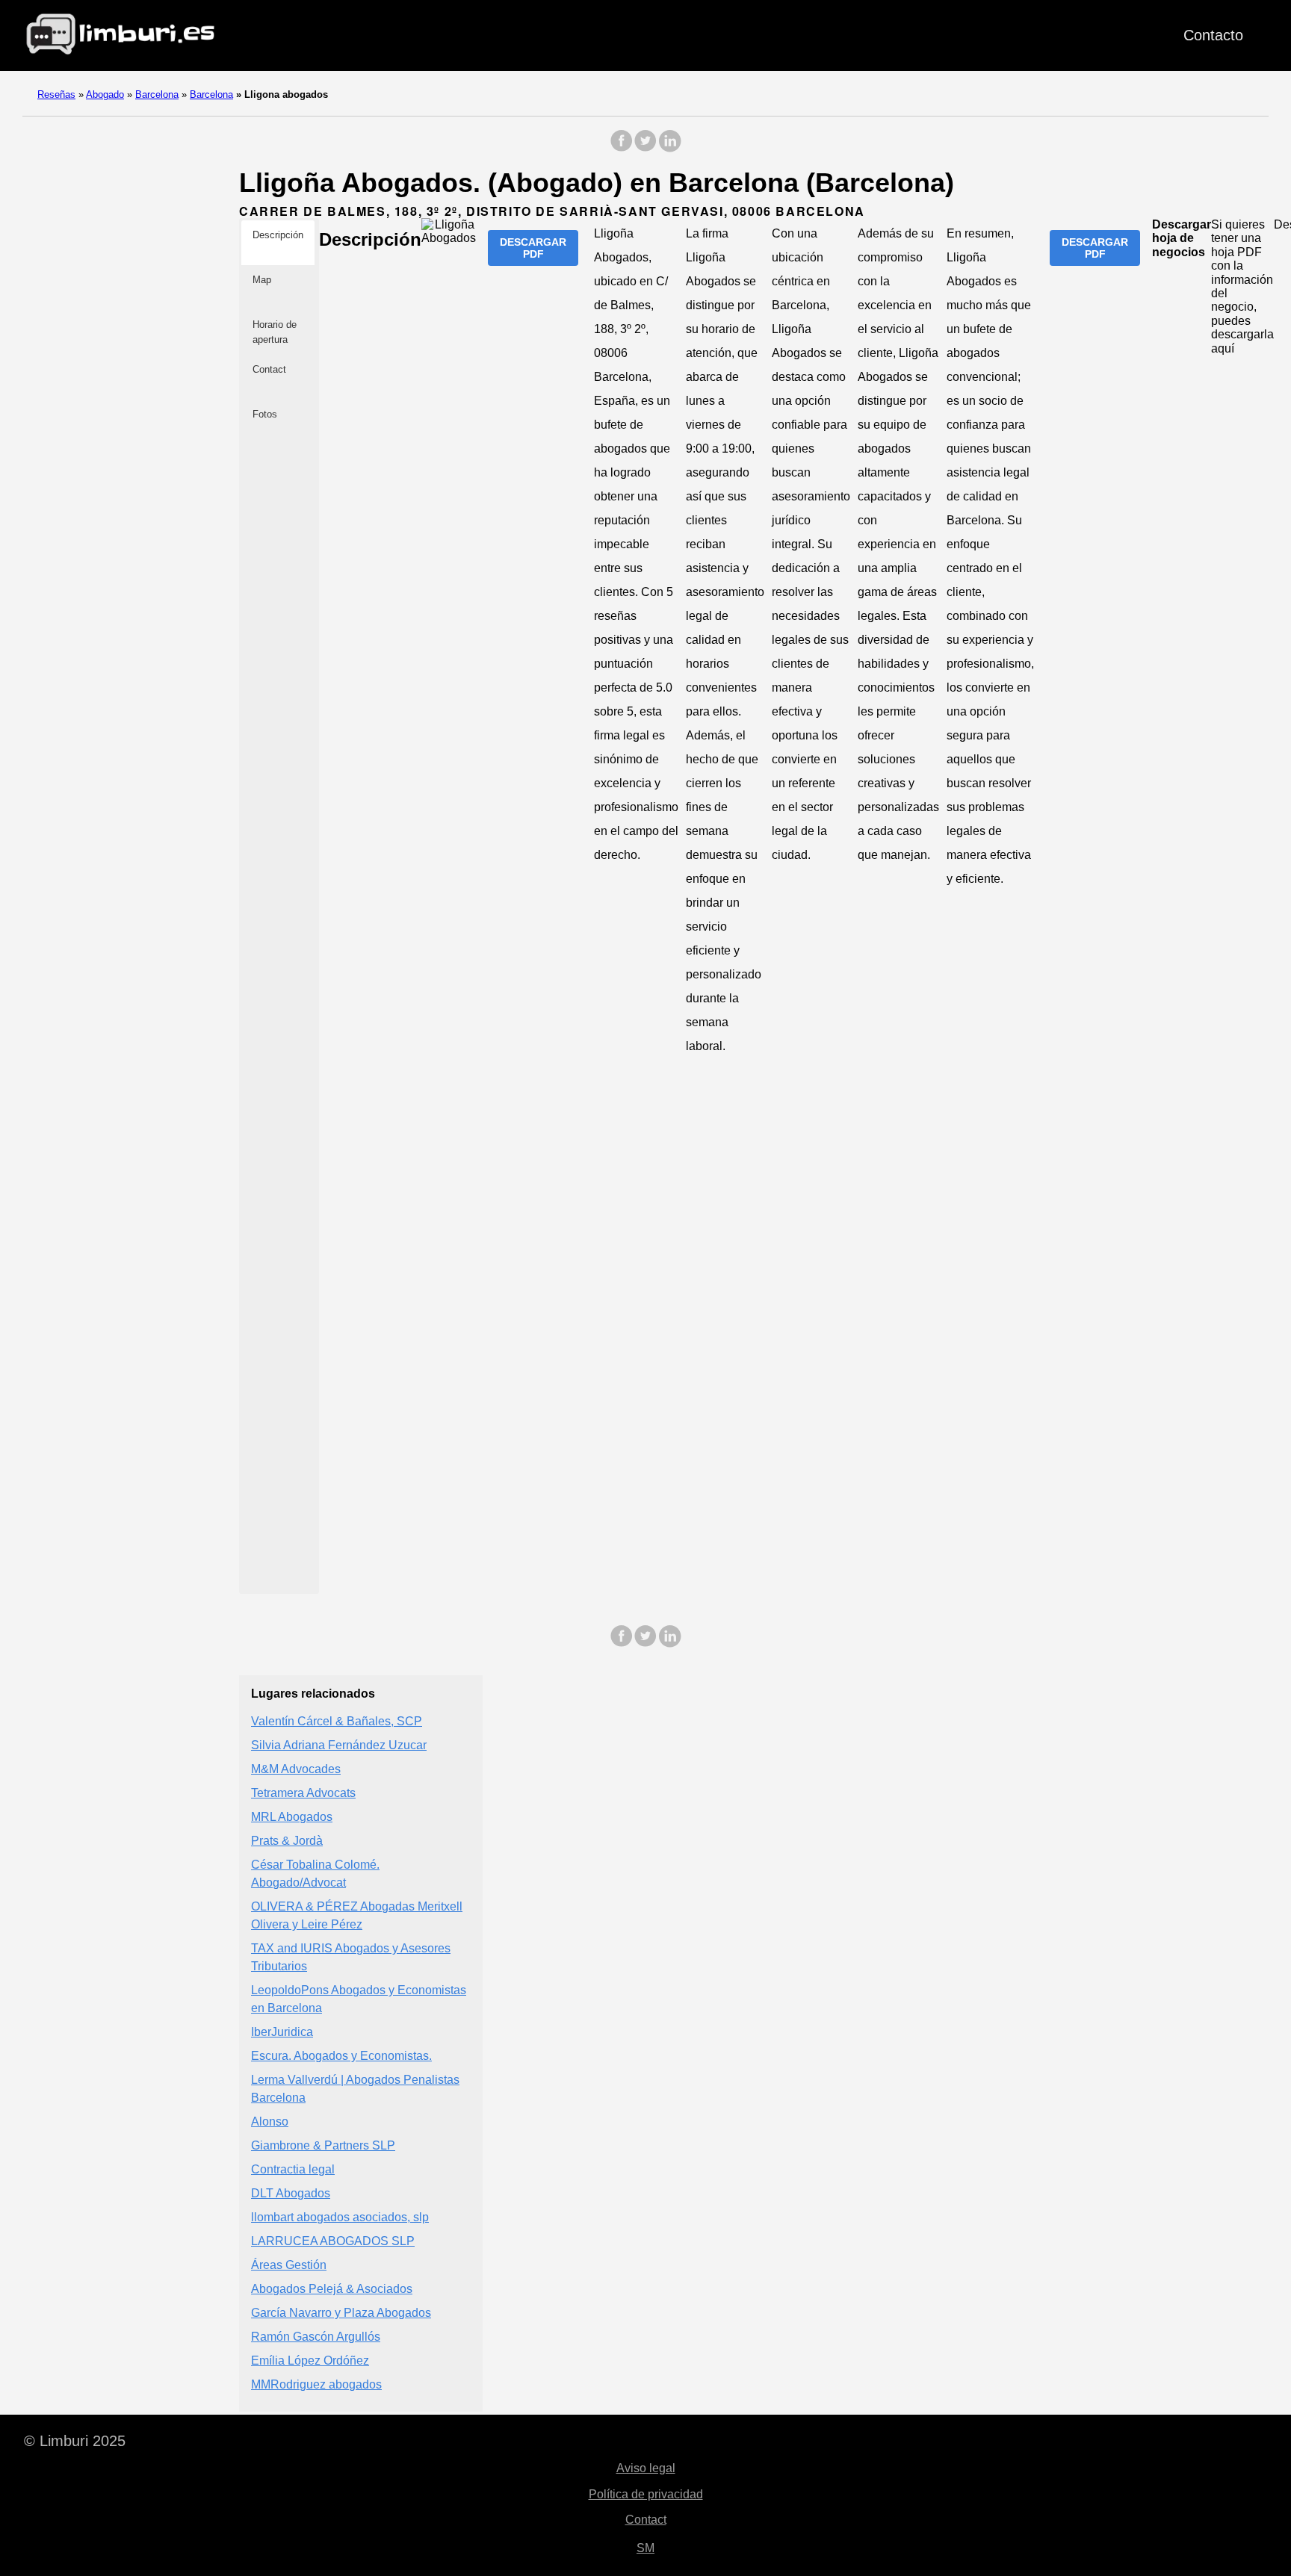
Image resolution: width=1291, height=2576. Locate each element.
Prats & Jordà (287, 1841)
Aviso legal (646, 2468)
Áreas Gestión (289, 2265)
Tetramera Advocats (303, 1793)
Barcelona (157, 94)
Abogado (105, 94)
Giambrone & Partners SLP (323, 2145)
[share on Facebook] (622, 148)
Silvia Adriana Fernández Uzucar (339, 1745)
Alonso (270, 2122)
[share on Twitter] (645, 148)
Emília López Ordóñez (310, 2361)
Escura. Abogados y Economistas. (341, 2056)
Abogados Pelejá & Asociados (332, 2289)
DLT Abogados (291, 2193)
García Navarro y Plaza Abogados (341, 2313)
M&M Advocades (296, 1769)
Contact (646, 2520)
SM (645, 2548)
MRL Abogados (292, 1817)
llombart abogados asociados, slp (340, 2217)
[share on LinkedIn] (669, 148)
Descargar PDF (533, 248)
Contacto (1213, 35)
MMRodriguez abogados (316, 2384)
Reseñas (56, 94)
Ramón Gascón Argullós (316, 2337)
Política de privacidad (646, 2494)
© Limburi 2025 (75, 2441)
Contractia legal (293, 2169)
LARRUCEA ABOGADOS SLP (333, 2241)
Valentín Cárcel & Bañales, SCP (337, 1721)
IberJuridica (282, 2032)
